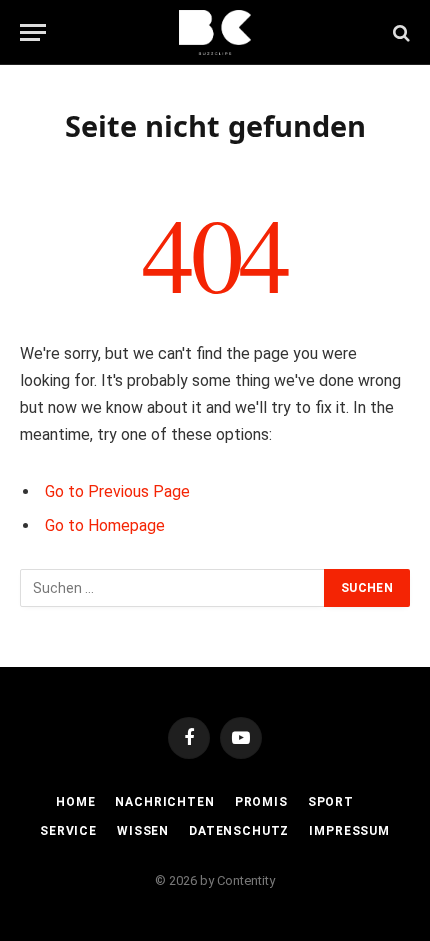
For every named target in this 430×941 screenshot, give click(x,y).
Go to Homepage (105, 525)
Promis (261, 802)
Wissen (143, 831)
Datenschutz (239, 831)
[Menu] (33, 32)
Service (68, 831)
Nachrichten (164, 802)
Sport (331, 802)
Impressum (349, 831)
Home (75, 802)
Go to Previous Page (117, 491)
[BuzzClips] (215, 32)
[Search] (399, 32)
